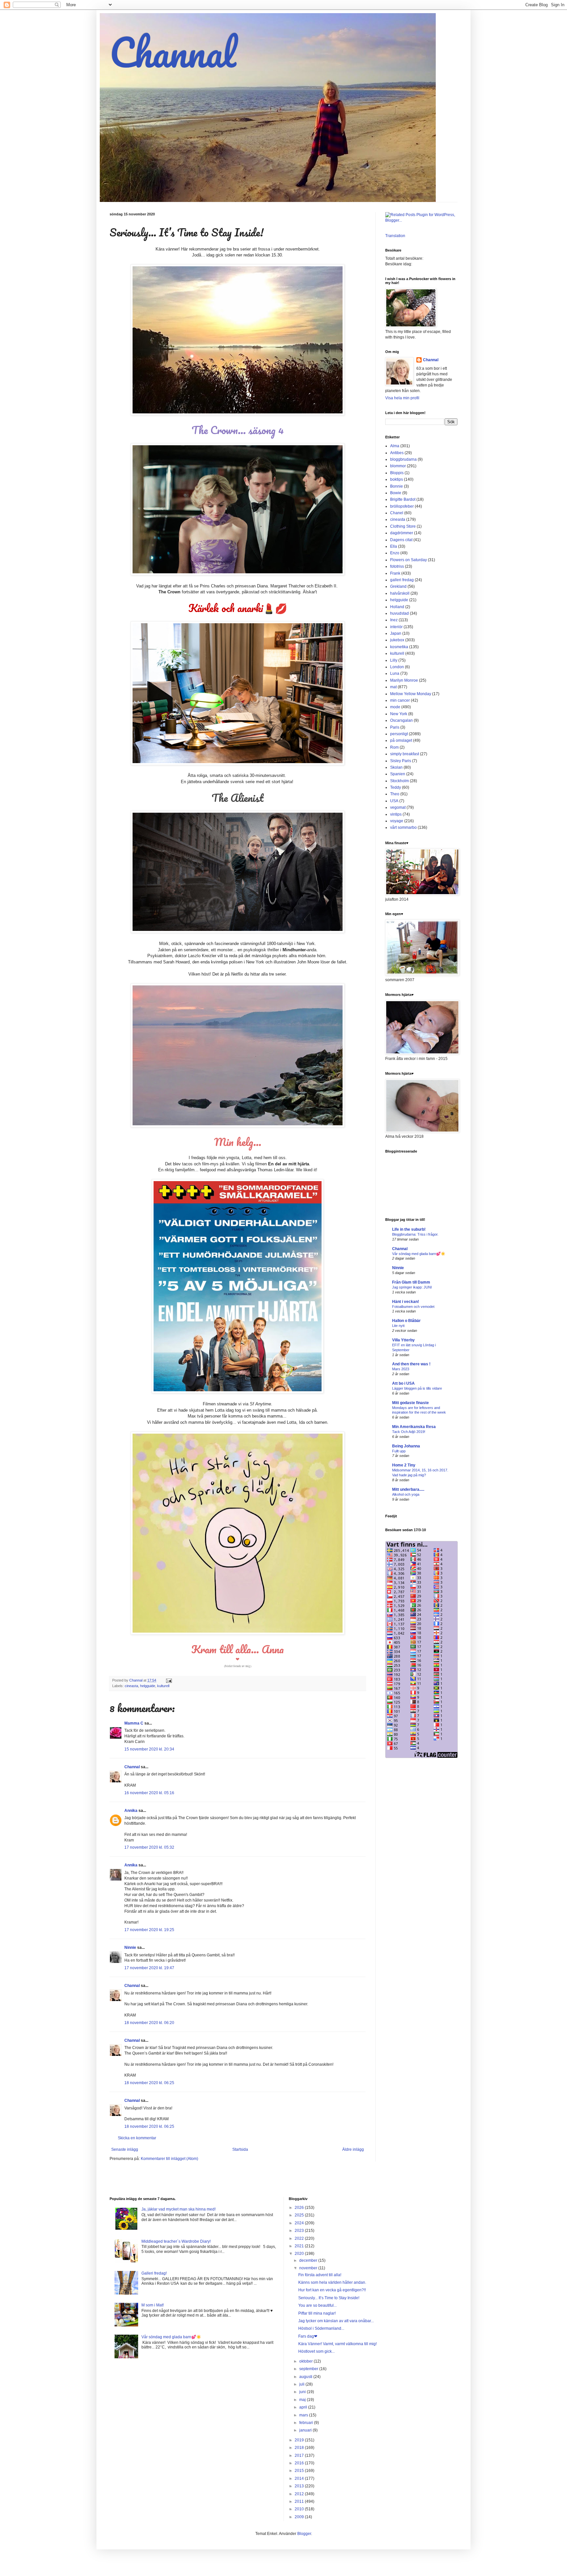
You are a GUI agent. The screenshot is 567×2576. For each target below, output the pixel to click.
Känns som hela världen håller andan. (332, 2282)
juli (302, 2384)
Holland (397, 607)
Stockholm (399, 781)
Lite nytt (398, 1326)
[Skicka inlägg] (169, 1680)
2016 (300, 2463)
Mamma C (134, 1723)
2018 (300, 2448)
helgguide (148, 1686)
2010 (300, 2509)
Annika (131, 1811)
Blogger (304, 2534)
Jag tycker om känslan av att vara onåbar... (336, 2321)
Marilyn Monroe (404, 680)
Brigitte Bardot (403, 499)
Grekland (398, 586)
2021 (300, 2246)
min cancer (400, 700)
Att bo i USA (403, 1383)
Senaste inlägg (125, 2149)
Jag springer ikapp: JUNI (412, 1287)
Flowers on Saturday (409, 560)
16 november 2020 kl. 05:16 (149, 1793)
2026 (300, 2208)
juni (303, 2392)
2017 (300, 2455)
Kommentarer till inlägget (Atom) (169, 2159)
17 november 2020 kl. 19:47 (149, 1968)
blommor (398, 466)
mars (304, 2415)
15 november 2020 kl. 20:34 (149, 1749)
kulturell (163, 1686)
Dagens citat (401, 540)
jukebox (397, 640)
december (309, 2260)
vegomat (398, 807)
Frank (395, 573)
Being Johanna (406, 1446)
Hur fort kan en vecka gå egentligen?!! (332, 2290)
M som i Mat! (153, 2305)
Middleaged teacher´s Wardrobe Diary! (176, 2241)
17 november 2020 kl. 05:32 (149, 1847)
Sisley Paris (401, 761)
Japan (396, 633)
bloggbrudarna (403, 459)
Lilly (394, 660)
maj (303, 2400)
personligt (399, 734)
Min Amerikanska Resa (414, 1427)
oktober (306, 2361)
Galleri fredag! (154, 2273)
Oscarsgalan (401, 720)
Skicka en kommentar (137, 2138)
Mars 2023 (401, 1369)
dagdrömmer (402, 533)
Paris (395, 727)
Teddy (396, 787)
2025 (300, 2215)
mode (395, 707)
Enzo (395, 553)
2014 (300, 2478)
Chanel (397, 513)
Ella (394, 546)
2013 (300, 2486)
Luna (395, 673)
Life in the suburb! (409, 1229)
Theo (395, 794)
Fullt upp (399, 1451)
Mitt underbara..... (408, 1489)
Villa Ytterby (403, 1340)
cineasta (131, 1686)
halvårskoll (400, 593)
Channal (173, 52)
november (309, 2268)
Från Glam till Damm (411, 1282)
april (304, 2407)
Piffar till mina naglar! (317, 2313)
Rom (394, 747)
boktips (397, 479)
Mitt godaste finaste (410, 1403)
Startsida (240, 2149)
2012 (300, 2494)
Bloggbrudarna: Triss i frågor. (415, 1234)
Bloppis (397, 473)
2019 (300, 2440)
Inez (394, 620)
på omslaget (401, 740)
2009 (300, 2517)
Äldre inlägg (353, 2149)
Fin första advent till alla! (320, 2275)
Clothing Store (403, 526)
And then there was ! (411, 1364)
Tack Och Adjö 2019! (409, 1432)
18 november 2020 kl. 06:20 (149, 2023)
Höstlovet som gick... (316, 2351)
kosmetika (399, 647)
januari (306, 2430)
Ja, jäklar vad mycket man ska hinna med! (178, 2209)
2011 (300, 2501)
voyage (397, 821)
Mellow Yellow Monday (411, 694)
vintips (396, 814)
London (397, 667)
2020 (300, 2254)
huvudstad (399, 613)
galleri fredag (402, 580)
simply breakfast (405, 754)
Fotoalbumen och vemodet (413, 1307)
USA (394, 801)
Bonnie (397, 486)
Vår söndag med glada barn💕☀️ (419, 1254)
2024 (300, 2223)
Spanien (398, 774)
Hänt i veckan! (406, 1302)
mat (393, 687)
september (309, 2369)
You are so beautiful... (317, 2305)
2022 (300, 2238)
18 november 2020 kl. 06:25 (149, 2083)
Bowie (396, 493)
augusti (306, 2377)
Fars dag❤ (308, 2336)
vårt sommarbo (403, 827)
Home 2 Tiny (404, 1465)
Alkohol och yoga (406, 1494)
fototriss (397, 566)
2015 (300, 2471)
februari (307, 2423)
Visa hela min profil (402, 398)
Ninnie (130, 1948)
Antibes (397, 453)
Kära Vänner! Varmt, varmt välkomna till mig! (337, 2344)
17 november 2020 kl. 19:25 (149, 1930)
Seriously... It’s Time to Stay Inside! (329, 2298)
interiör (396, 627)
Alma (395, 446)
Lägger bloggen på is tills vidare (417, 1388)
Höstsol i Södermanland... (321, 2328)
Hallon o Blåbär (406, 1321)
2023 (300, 2231)
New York (399, 714)
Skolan (396, 767)
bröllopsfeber (402, 506)
